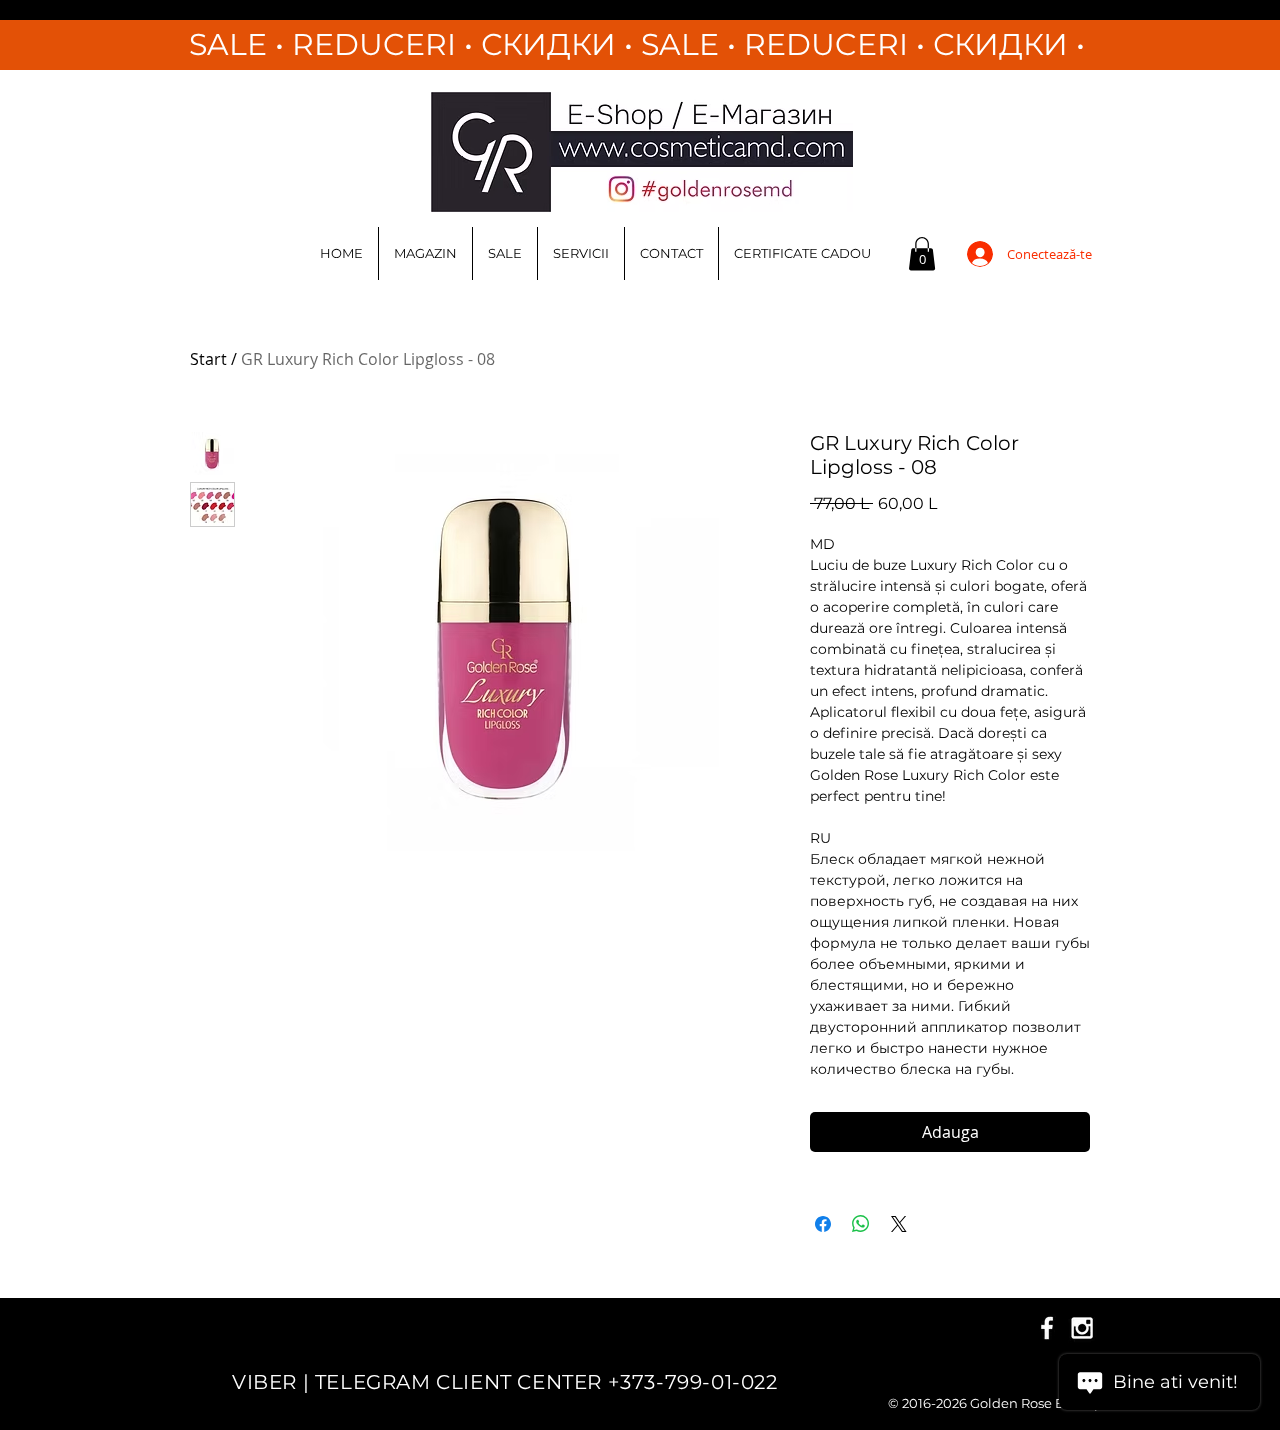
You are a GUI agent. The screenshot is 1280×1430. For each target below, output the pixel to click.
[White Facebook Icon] (1047, 1328)
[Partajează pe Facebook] (823, 1224)
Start (208, 359)
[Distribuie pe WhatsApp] (861, 1224)
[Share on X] (899, 1224)
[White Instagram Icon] (1082, 1328)
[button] (922, 253)
